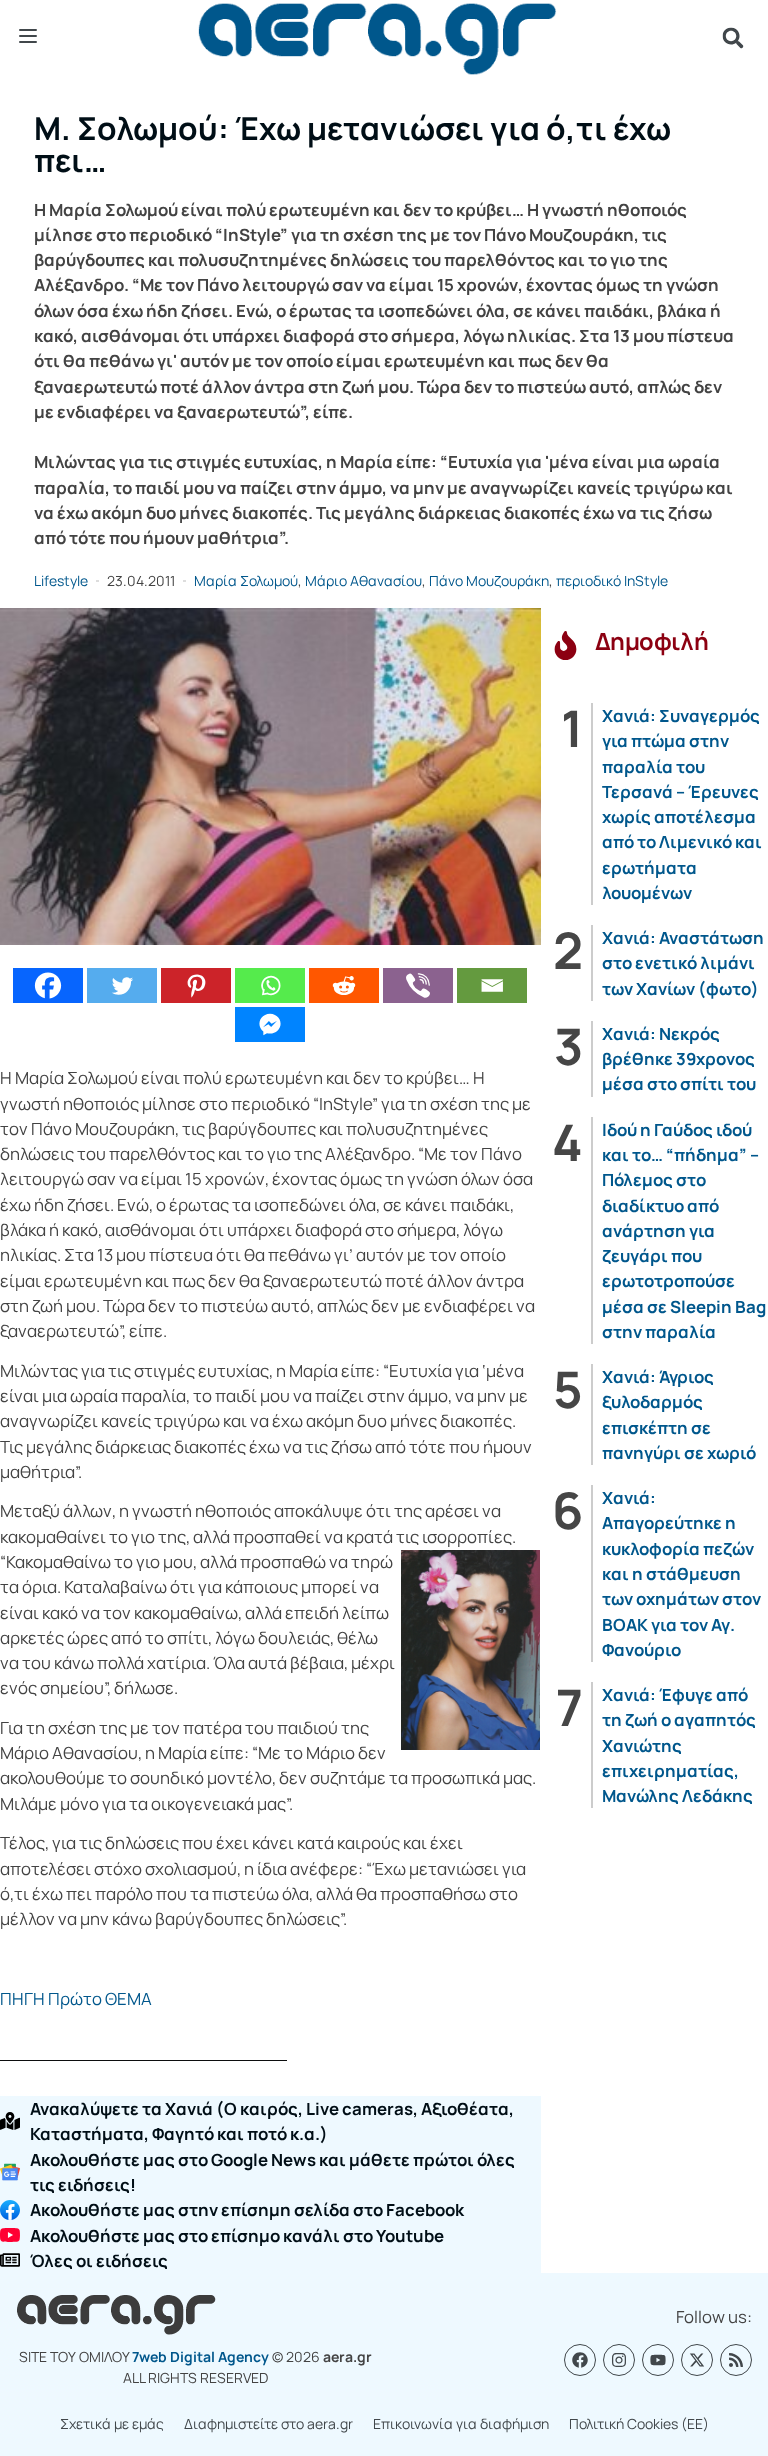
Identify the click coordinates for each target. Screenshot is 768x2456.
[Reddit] (344, 985)
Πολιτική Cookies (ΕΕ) (639, 2423)
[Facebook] (48, 985)
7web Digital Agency (200, 2356)
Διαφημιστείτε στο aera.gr (268, 2423)
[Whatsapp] (270, 985)
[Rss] (736, 2360)
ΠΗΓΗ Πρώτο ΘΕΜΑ (76, 1998)
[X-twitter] (697, 2360)
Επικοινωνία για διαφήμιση (461, 2423)
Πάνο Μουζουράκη (489, 580)
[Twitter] (122, 985)
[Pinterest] (196, 985)
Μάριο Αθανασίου (363, 580)
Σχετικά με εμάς (112, 2423)
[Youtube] (658, 2360)
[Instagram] (619, 2360)
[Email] (492, 985)
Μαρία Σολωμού (246, 580)
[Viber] (418, 985)
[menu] (28, 37)
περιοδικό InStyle (612, 580)
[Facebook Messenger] (270, 1024)
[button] (733, 38)
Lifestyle (61, 580)
